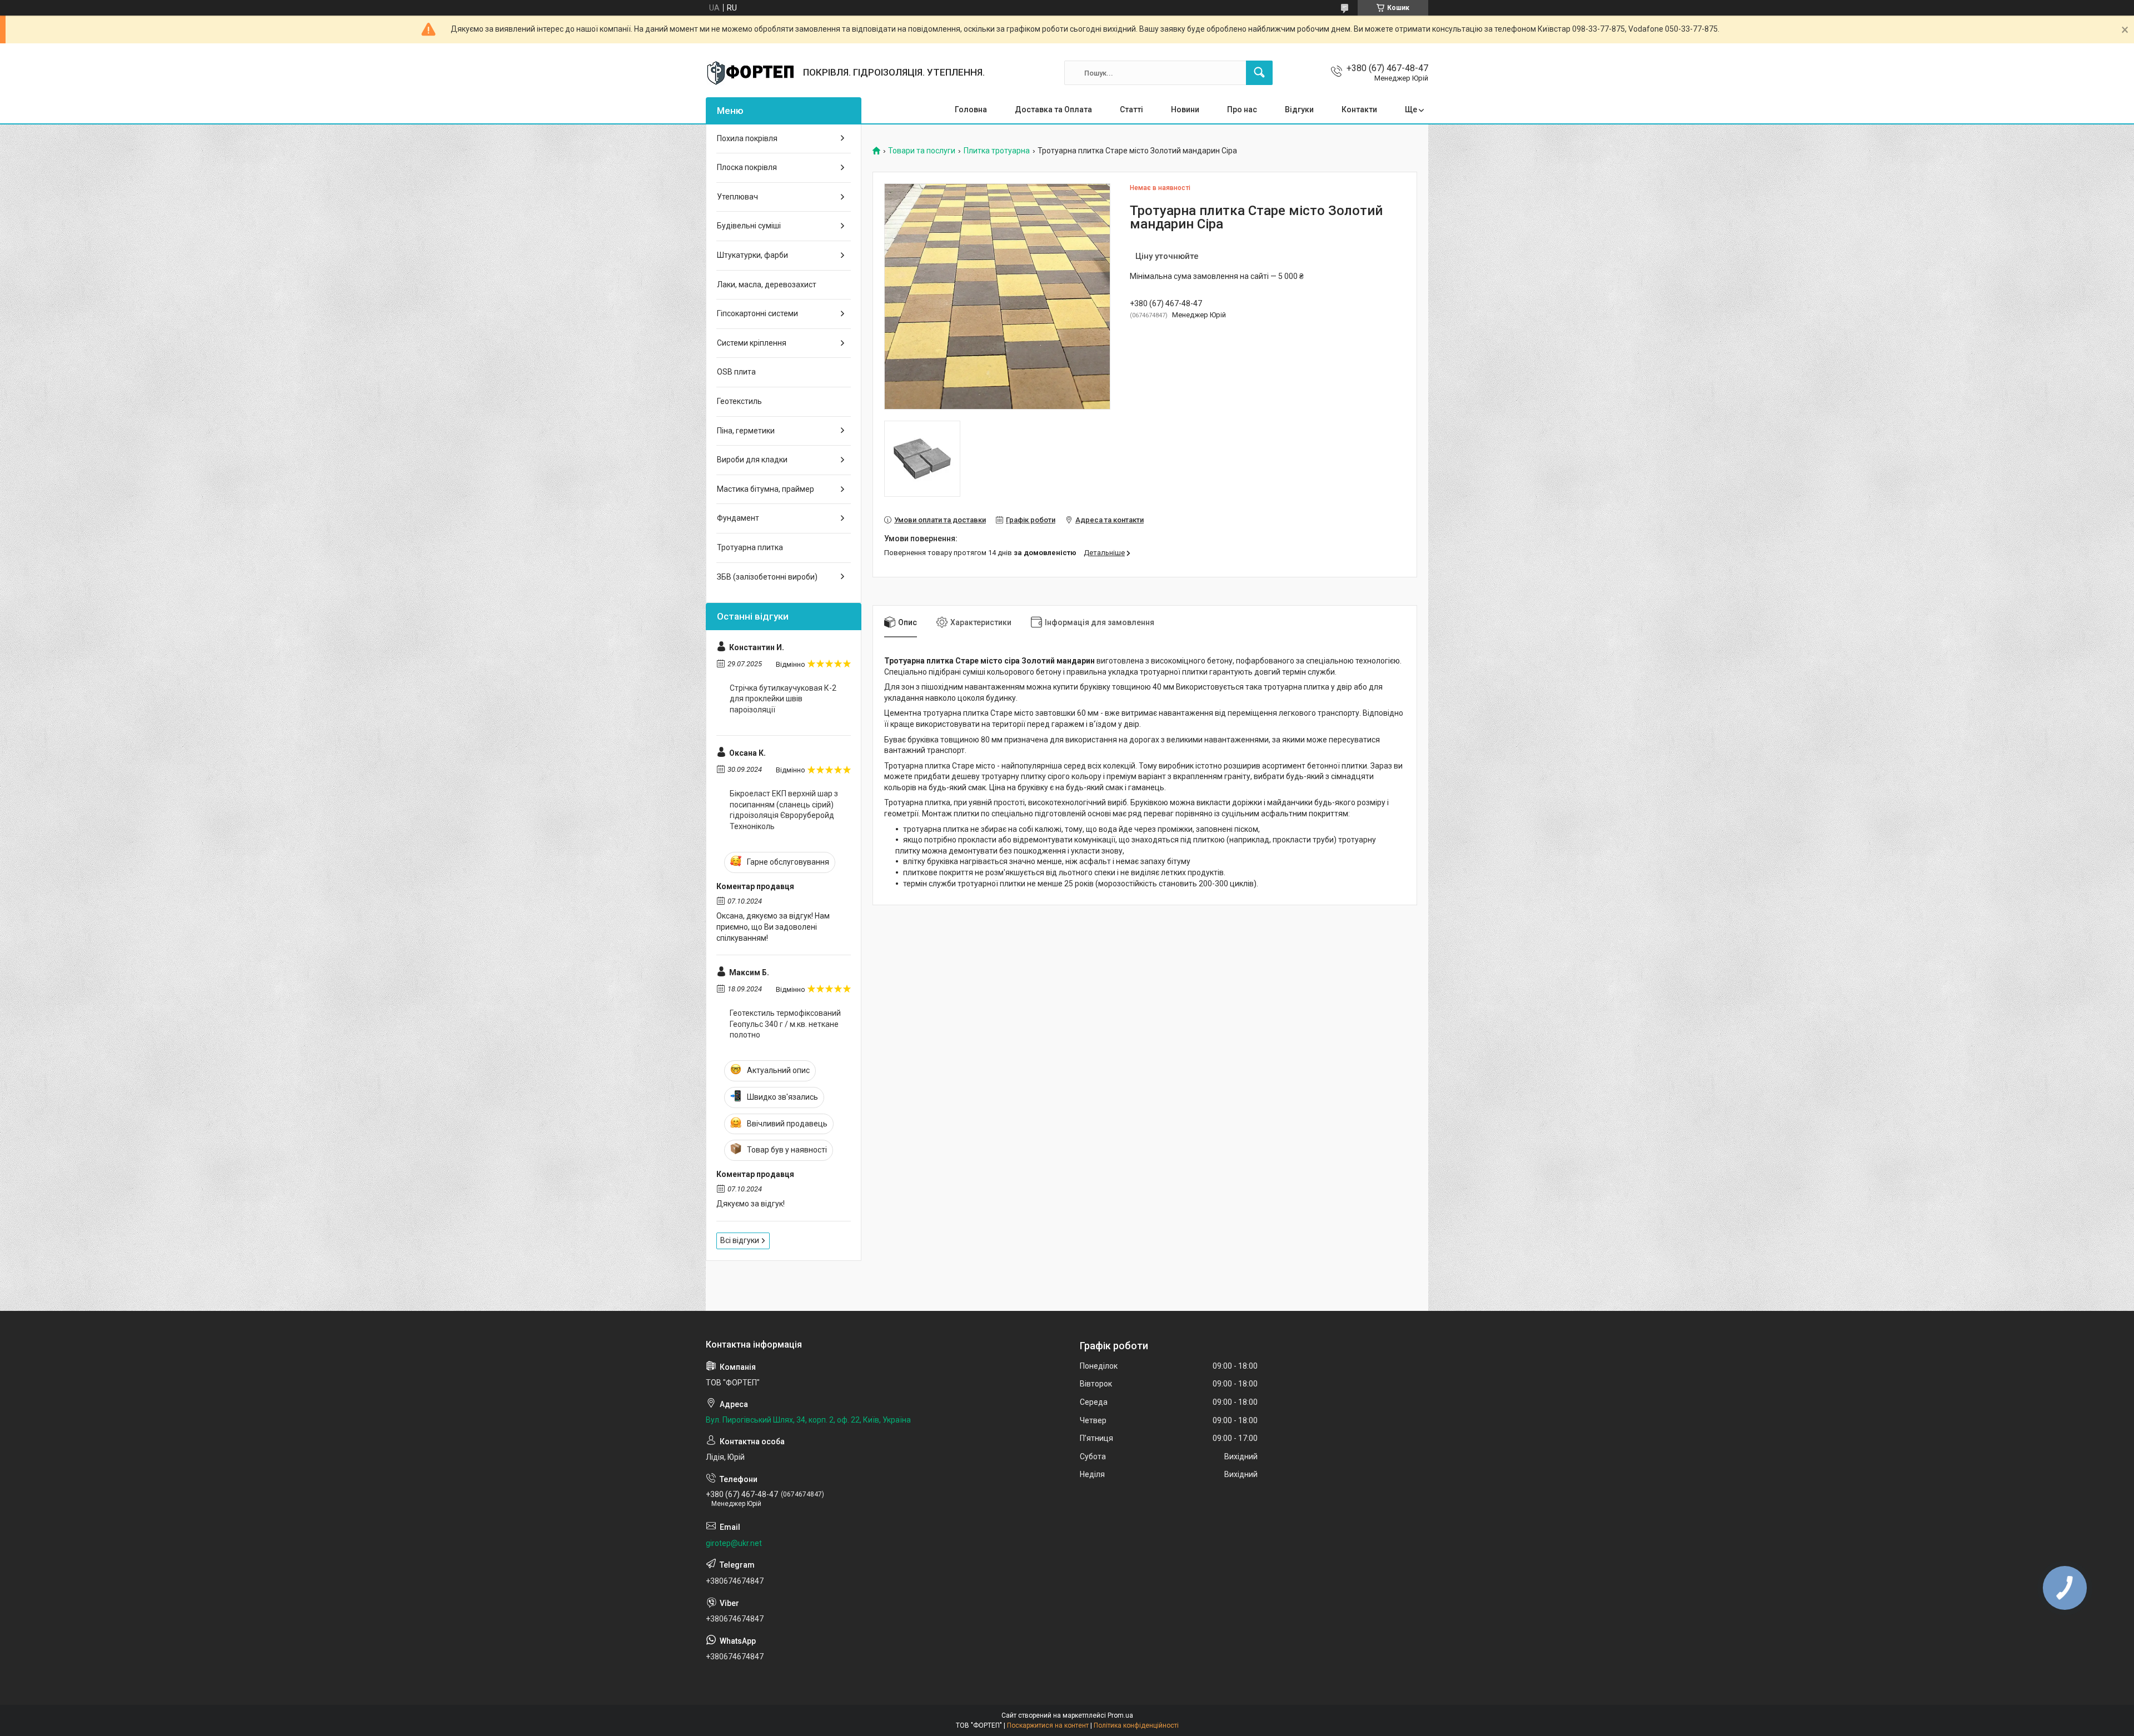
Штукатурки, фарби (752, 255)
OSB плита (736, 372)
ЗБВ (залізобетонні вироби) (767, 577)
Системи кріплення (752, 343)
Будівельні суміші (749, 226)
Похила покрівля (747, 138)
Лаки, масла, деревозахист (767, 285)
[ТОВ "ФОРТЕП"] (750, 73)
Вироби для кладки (752, 460)
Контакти (1359, 109)
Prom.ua (1120, 1715)
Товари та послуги (922, 151)
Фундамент (738, 518)
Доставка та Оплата (1053, 109)
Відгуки (1299, 109)
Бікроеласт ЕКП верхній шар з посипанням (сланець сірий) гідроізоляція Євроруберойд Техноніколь (784, 810)
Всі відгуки (740, 1240)
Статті (1131, 109)
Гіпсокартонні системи (757, 313)
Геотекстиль (739, 401)
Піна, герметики (746, 431)
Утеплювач (737, 197)
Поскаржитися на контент (1048, 1725)
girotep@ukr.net (734, 1543)
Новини (1185, 109)
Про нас (1242, 109)
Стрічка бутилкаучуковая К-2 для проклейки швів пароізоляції (783, 699)
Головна (971, 109)
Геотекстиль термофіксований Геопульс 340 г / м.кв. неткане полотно (785, 1024)
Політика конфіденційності (1136, 1725)
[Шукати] (1259, 73)
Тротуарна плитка (750, 547)
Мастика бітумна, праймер (766, 489)
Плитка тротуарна (997, 151)
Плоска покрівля (747, 167)
